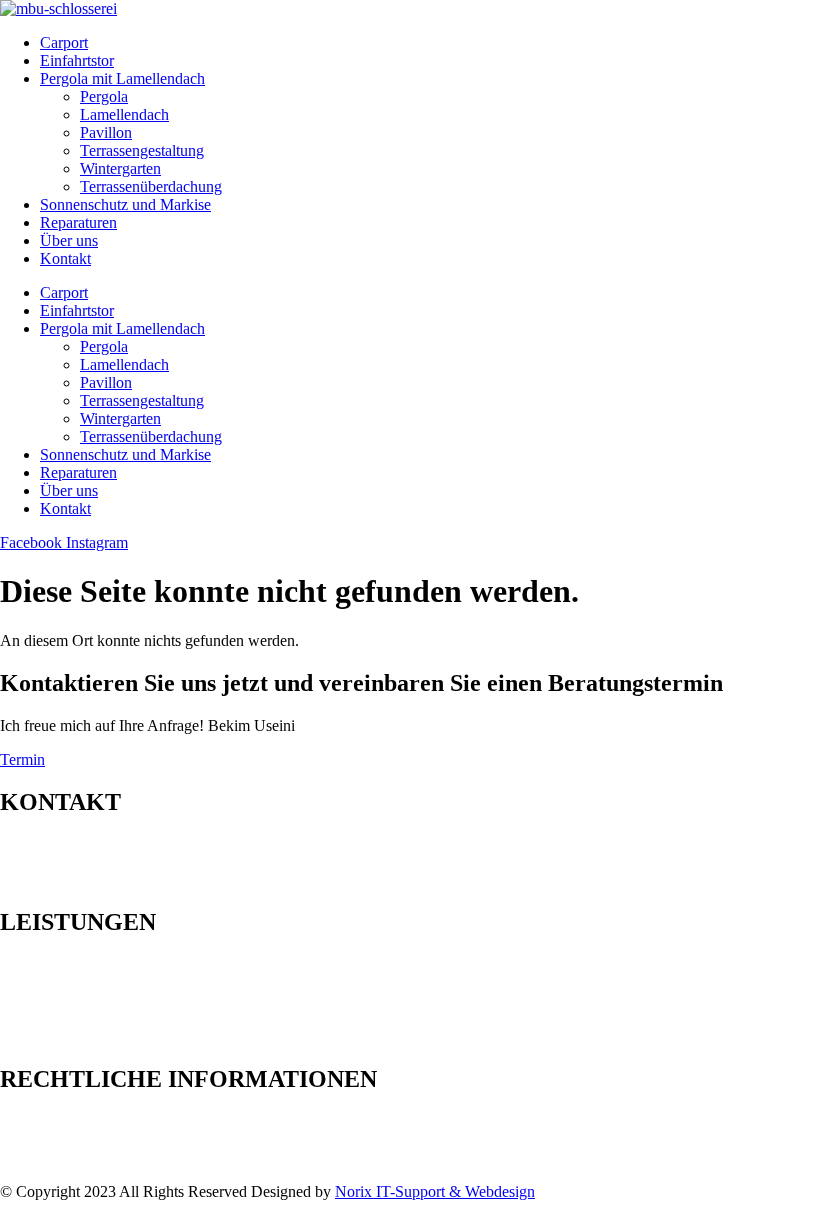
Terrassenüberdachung (151, 186)
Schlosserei (35, 1036)
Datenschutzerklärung (69, 1139)
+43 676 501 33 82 (116, 862)
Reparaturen (78, 222)
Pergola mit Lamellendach (122, 78)
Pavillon (106, 132)
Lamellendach (124, 114)
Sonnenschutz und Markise (125, 204)
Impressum (34, 1121)
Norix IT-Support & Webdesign (435, 1191)
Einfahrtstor (77, 60)
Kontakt (65, 258)
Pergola (104, 96)
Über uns (69, 240)
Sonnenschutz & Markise (79, 1018)
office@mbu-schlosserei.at (135, 880)
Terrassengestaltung (142, 150)
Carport (64, 42)
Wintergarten (120, 168)
